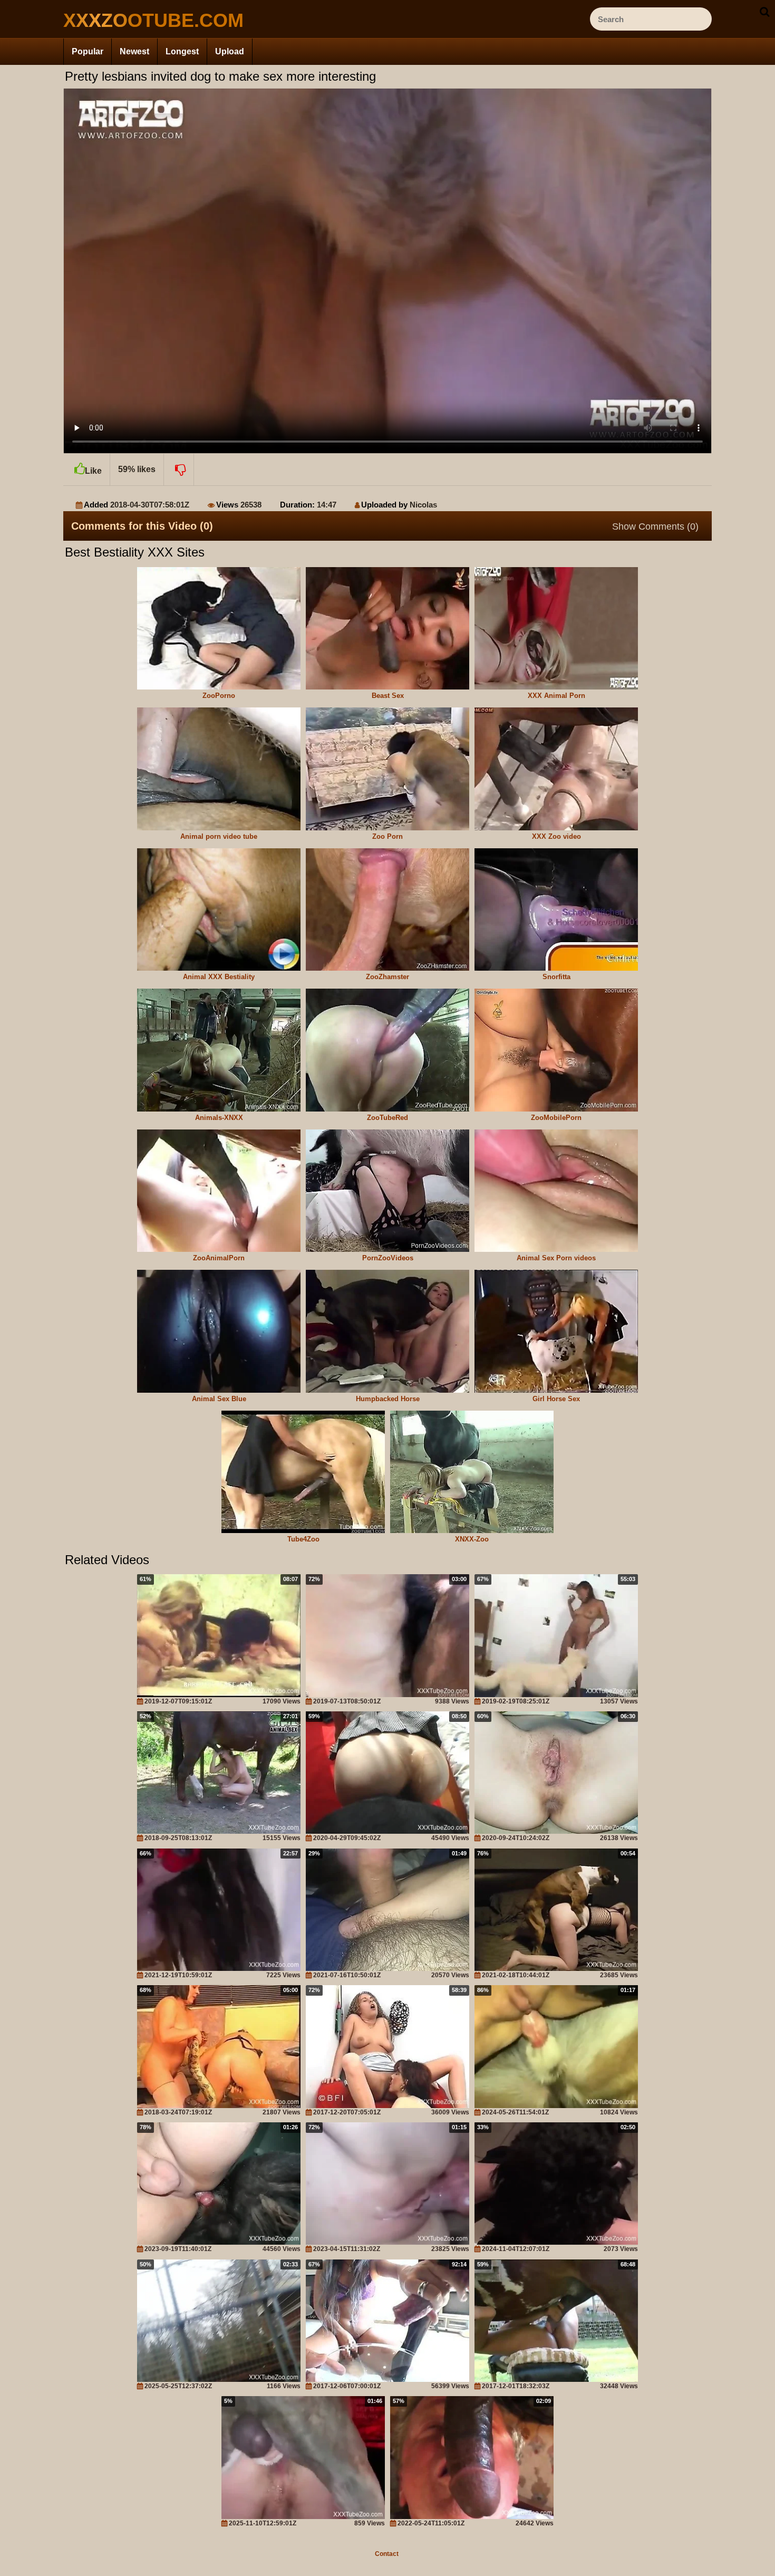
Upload (230, 51)
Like (93, 471)
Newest (134, 51)
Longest (182, 51)
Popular (88, 51)
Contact (387, 2554)
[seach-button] (764, 12)
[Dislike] (179, 470)
